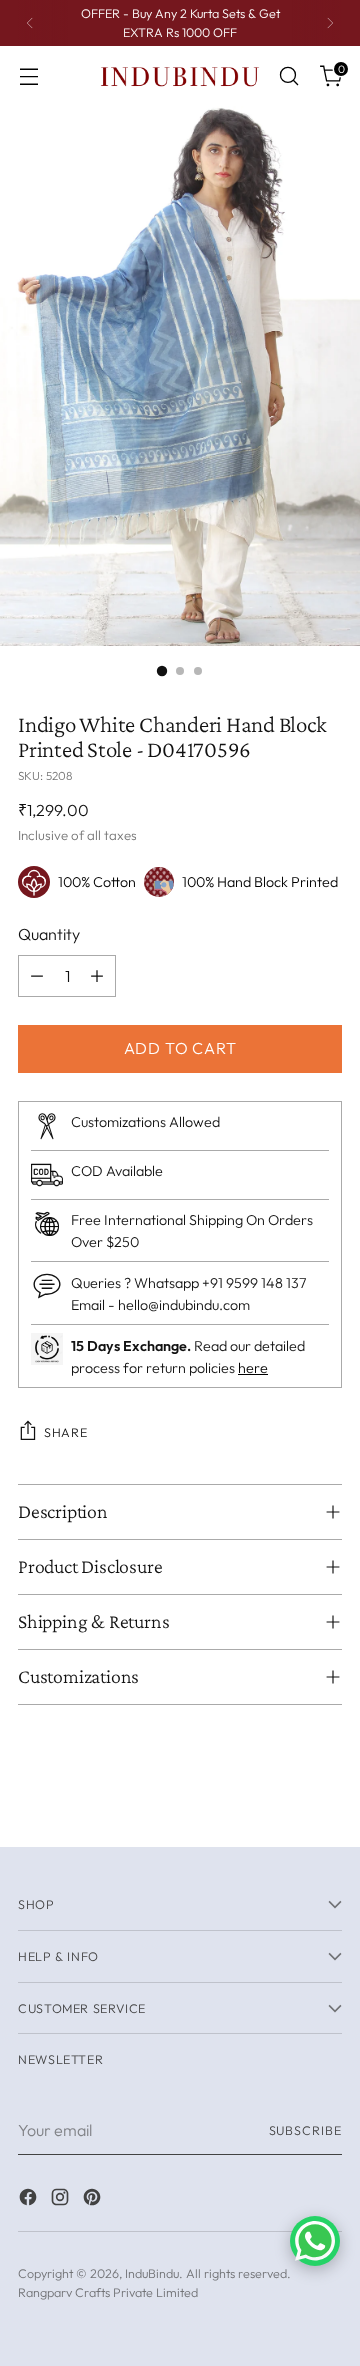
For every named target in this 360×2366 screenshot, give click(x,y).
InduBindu (152, 2273)
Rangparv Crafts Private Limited (108, 2292)
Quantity (49, 934)
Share (65, 1432)
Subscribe (305, 2130)
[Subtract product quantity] (37, 976)
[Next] (330, 23)
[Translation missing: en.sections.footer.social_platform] (30, 2200)
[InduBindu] (180, 75)
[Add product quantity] (97, 976)
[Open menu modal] (28, 76)
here (253, 1368)
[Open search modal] (288, 76)
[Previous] (30, 23)
